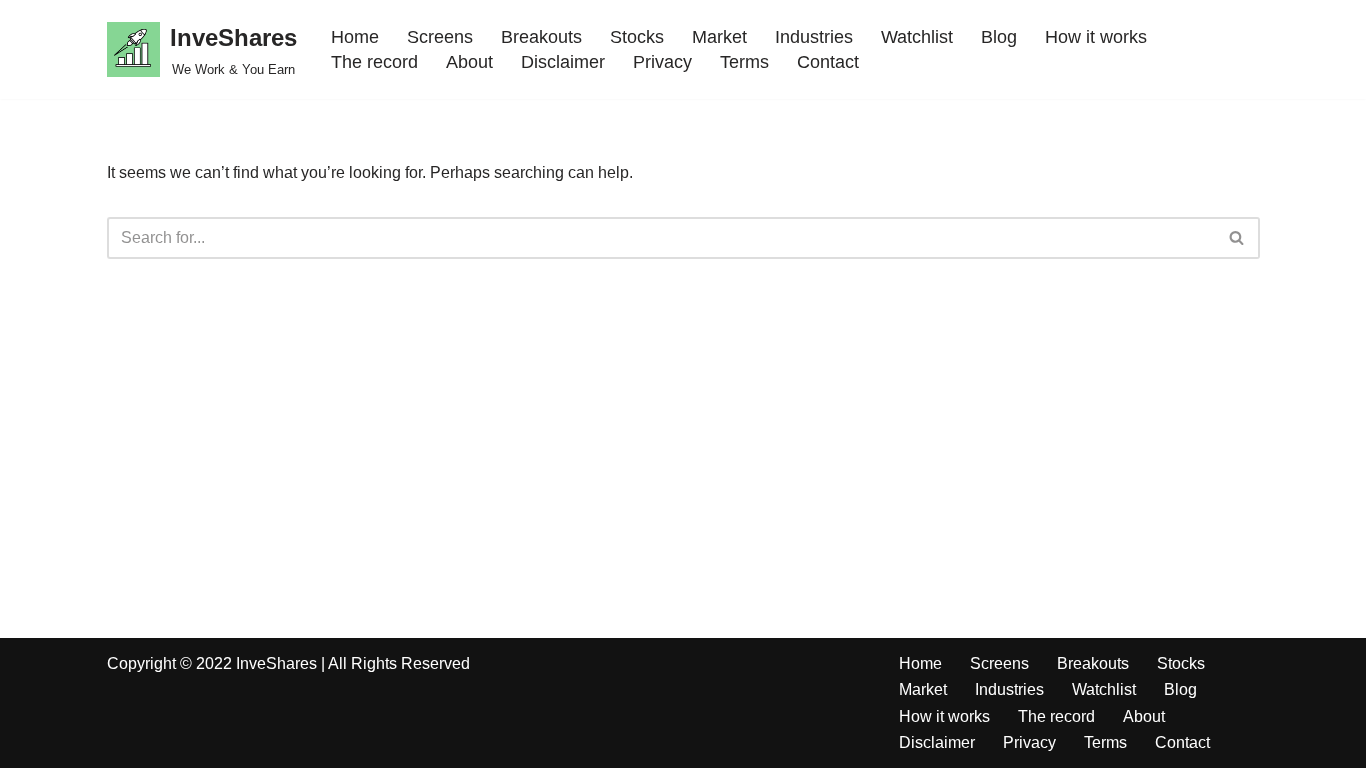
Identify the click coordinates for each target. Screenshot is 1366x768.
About (469, 62)
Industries (814, 37)
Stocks (637, 37)
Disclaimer (563, 62)
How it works (1096, 37)
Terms (744, 62)
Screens (440, 37)
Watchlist (917, 37)
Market (719, 37)
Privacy (662, 62)
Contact (828, 62)
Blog (999, 37)
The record (374, 62)
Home (355, 37)
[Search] (1237, 238)
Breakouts (541, 37)
